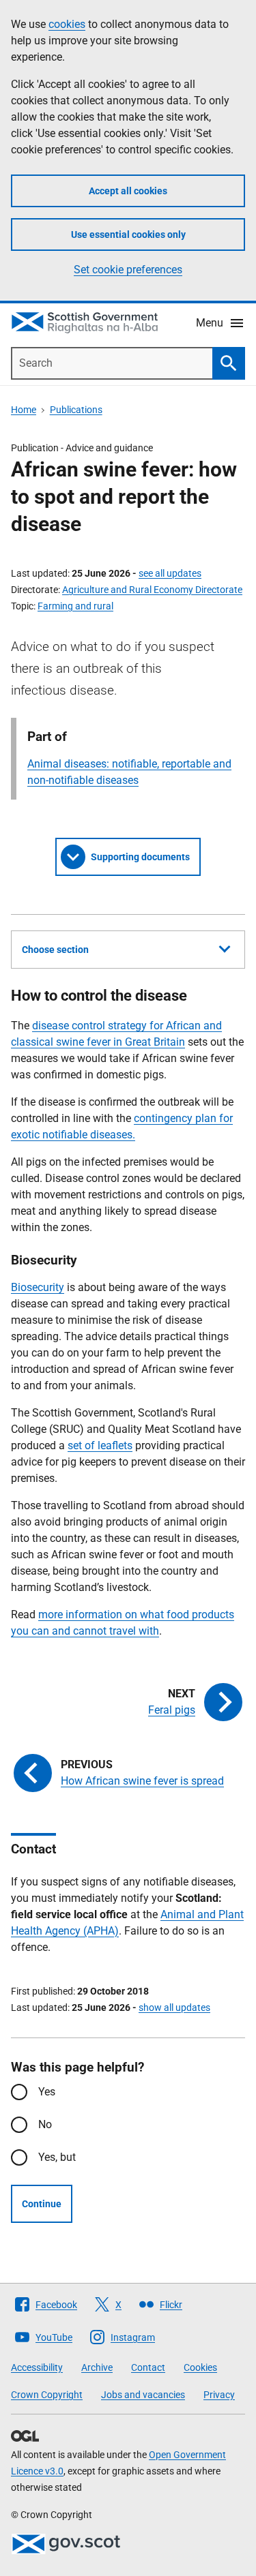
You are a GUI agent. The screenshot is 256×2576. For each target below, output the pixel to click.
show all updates (174, 2007)
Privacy (219, 2395)
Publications (76, 410)
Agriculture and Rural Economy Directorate (152, 590)
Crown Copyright (47, 2395)
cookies (67, 24)
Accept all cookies (128, 191)
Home (24, 410)
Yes (47, 2092)
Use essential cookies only (128, 234)
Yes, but (57, 2157)
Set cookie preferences (128, 270)
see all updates (170, 573)
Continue (42, 2204)
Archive (97, 2367)
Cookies (200, 2367)
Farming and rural (75, 606)
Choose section (55, 950)
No (45, 2124)
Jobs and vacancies (143, 2395)
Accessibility (37, 2367)
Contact (148, 2367)
